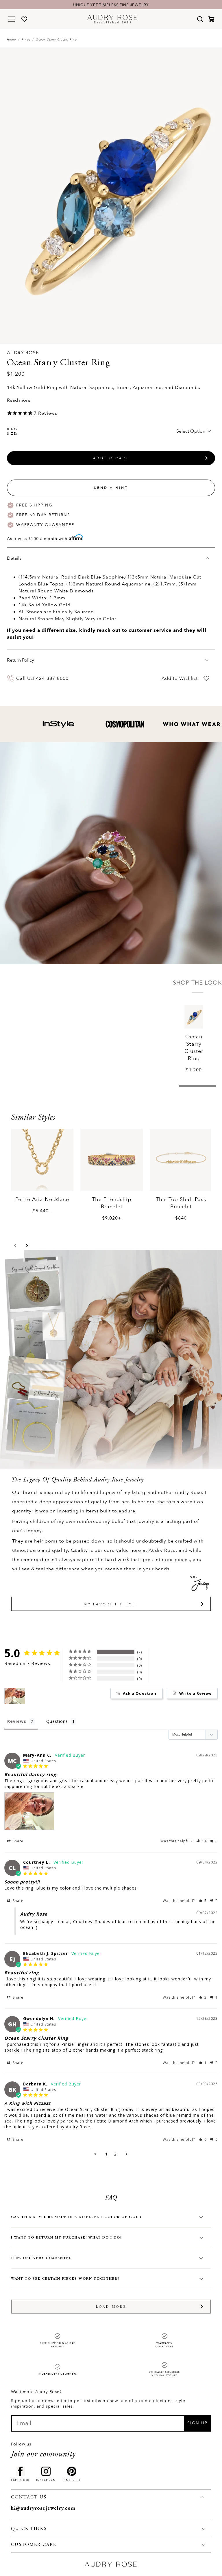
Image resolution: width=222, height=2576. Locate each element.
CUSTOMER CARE (34, 2545)
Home (12, 40)
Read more (19, 400)
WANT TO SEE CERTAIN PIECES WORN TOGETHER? (65, 2279)
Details (14, 558)
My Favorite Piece (110, 1604)
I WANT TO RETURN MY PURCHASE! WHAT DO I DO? (67, 2238)
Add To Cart (111, 458)
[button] (15, 1246)
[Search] (200, 19)
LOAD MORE (111, 2307)
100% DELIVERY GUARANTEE (41, 2258)
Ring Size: (12, 431)
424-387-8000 (52, 678)
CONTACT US (29, 2497)
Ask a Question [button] (140, 1693)
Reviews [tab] (17, 1721)
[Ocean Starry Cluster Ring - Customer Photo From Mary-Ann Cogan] (15, 1696)
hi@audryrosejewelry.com (43, 2509)
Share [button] (17, 1841)
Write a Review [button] (195, 1693)
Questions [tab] (57, 1721)
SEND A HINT (111, 488)
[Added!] (206, 679)
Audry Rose (23, 353)
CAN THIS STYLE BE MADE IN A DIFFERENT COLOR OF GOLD (76, 2217)
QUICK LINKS (29, 2529)
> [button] (127, 2154)
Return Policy (21, 660)
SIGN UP (197, 2423)
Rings (26, 40)
